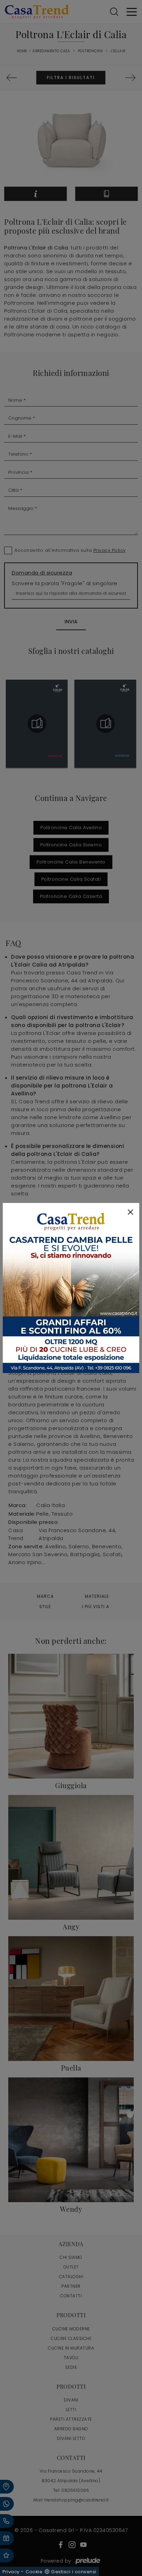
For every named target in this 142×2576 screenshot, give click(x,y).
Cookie (34, 2572)
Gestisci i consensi (74, 2572)
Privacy (11, 2572)
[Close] (130, 1212)
